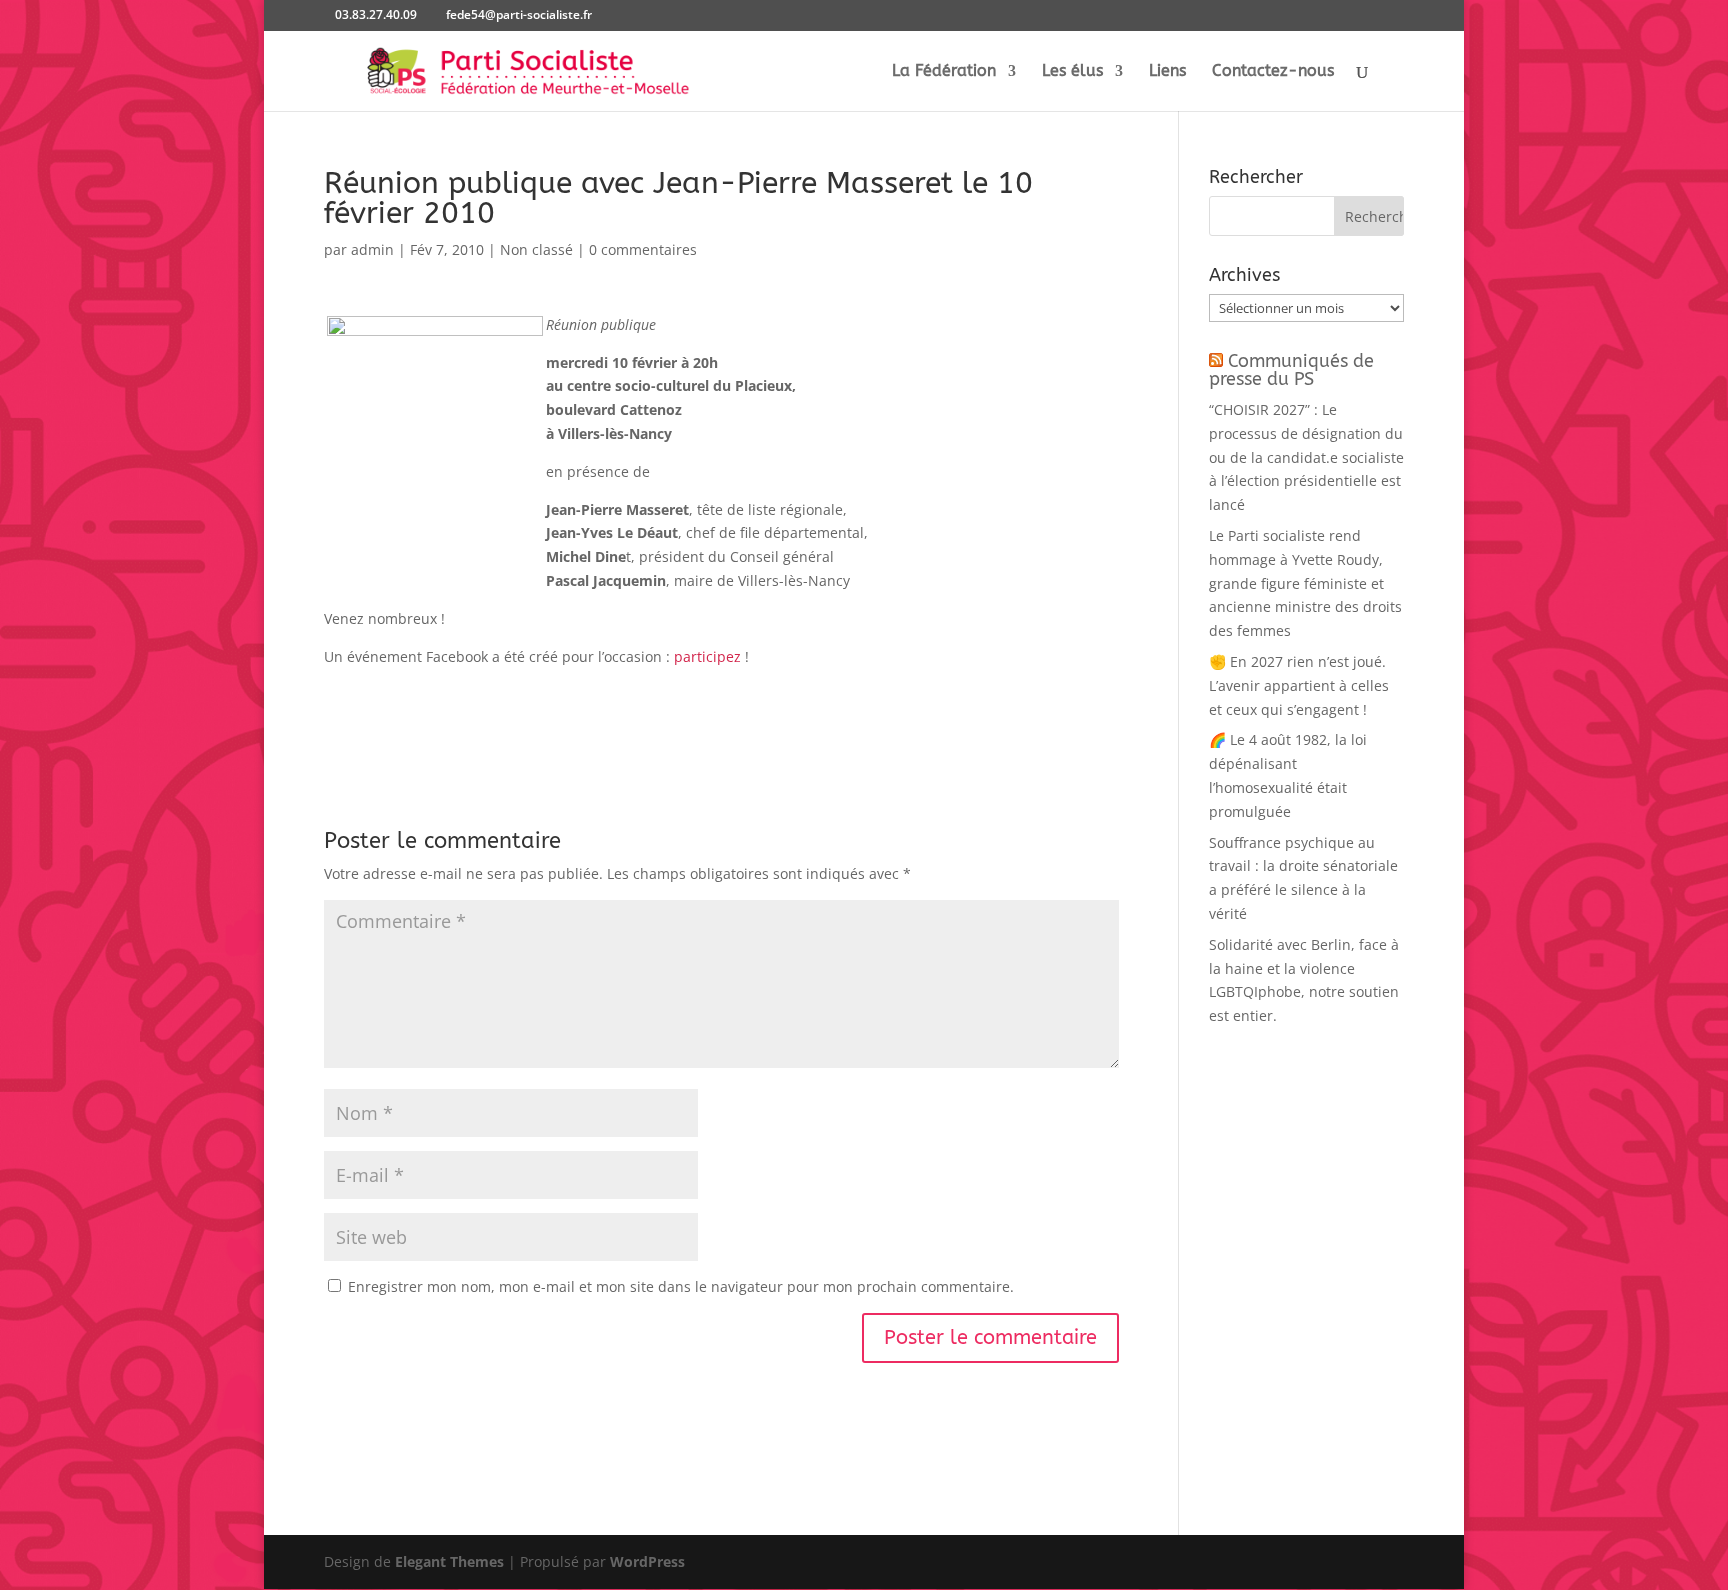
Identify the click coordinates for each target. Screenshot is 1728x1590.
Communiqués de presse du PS (1291, 370)
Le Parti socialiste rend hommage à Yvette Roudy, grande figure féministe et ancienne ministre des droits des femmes (1305, 583)
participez (707, 656)
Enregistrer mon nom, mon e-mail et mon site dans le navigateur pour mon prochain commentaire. (681, 1286)
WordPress (647, 1561)
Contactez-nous (1273, 72)
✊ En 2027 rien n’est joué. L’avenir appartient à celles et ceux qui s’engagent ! (1299, 685)
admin (372, 249)
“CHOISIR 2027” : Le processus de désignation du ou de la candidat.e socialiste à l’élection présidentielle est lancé (1306, 457)
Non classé (536, 249)
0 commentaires (643, 249)
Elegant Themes (449, 1561)
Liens (1167, 72)
